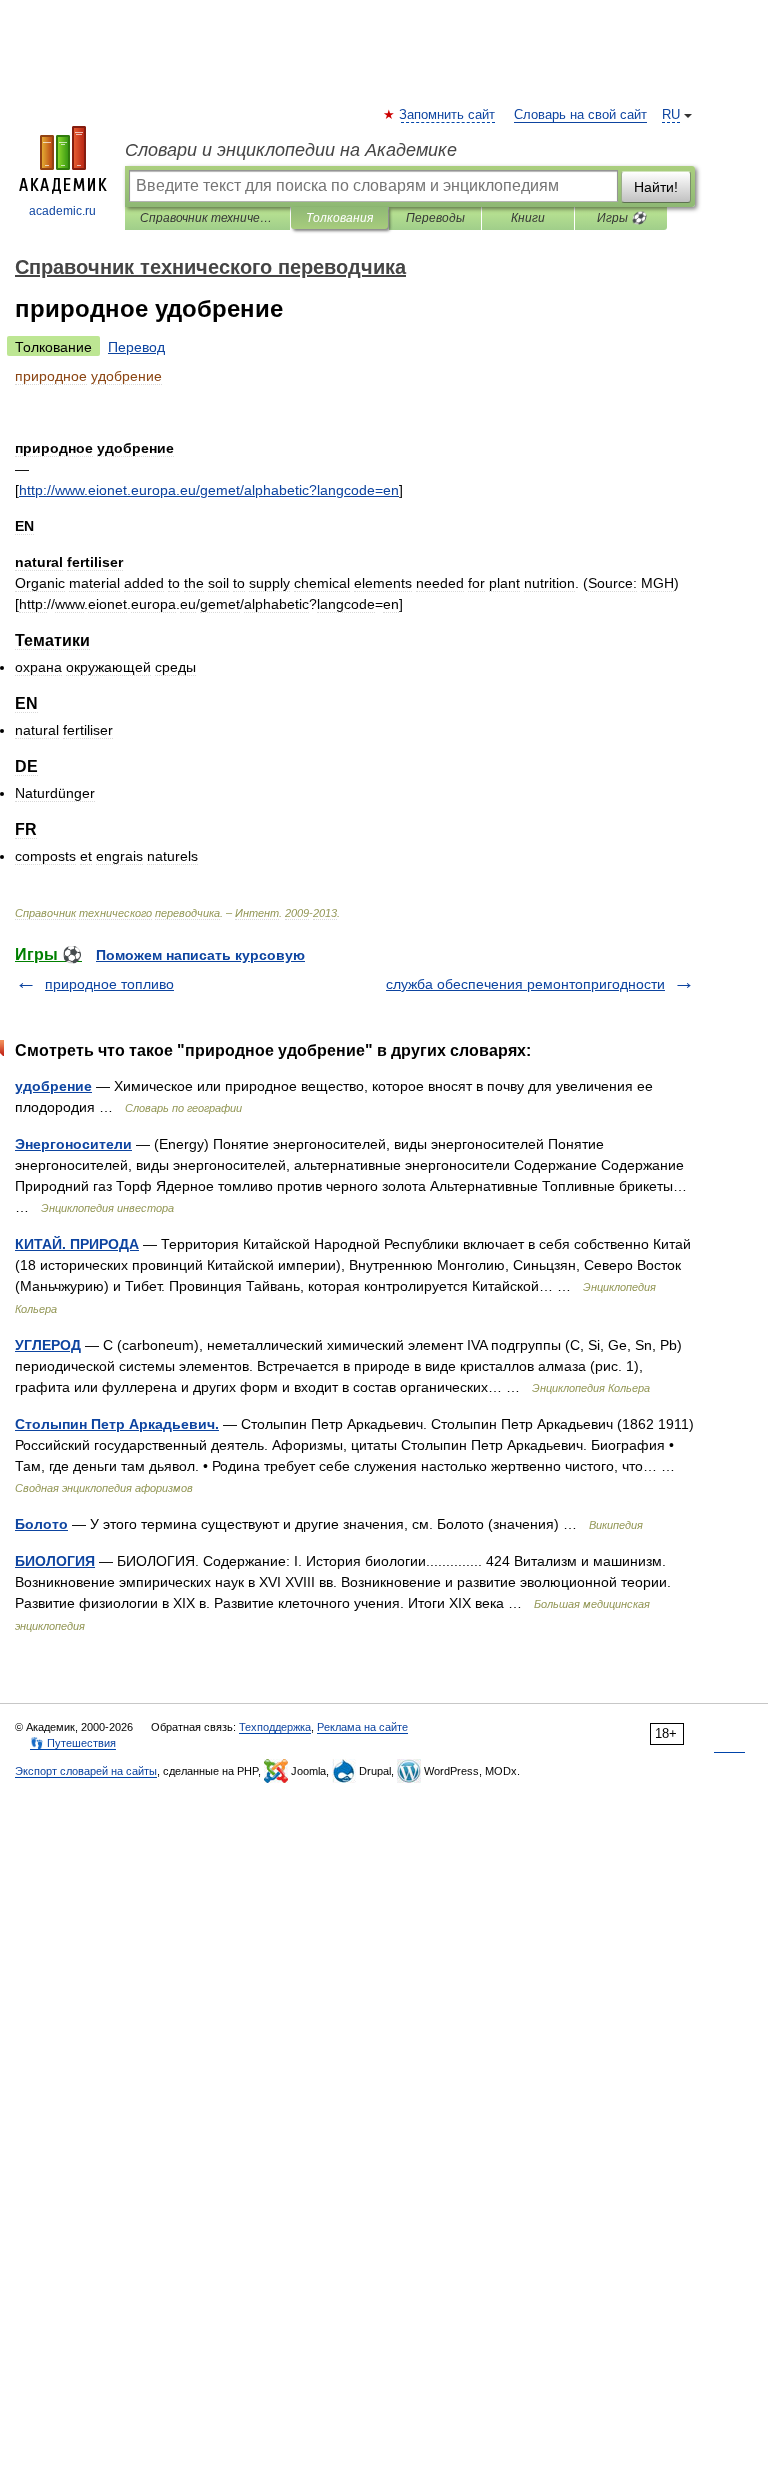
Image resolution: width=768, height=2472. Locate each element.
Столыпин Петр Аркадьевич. (117, 1424)
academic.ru (62, 211)
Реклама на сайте (362, 1727)
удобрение (53, 1086)
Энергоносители (73, 1144)
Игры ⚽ (621, 218)
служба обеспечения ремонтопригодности (525, 984)
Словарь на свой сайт (580, 115)
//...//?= (209, 490)
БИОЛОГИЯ (55, 1561)
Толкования (339, 218)
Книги (528, 218)
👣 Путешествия (73, 1743)
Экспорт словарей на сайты (86, 1771)
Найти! (656, 187)
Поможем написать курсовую (200, 955)
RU (671, 115)
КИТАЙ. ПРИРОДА (77, 1244)
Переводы (435, 218)
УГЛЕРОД (48, 1345)
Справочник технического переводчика (207, 218)
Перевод (136, 347)
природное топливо (109, 984)
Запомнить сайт (448, 115)
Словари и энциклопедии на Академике (291, 150)
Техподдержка (275, 1727)
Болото (41, 1524)
